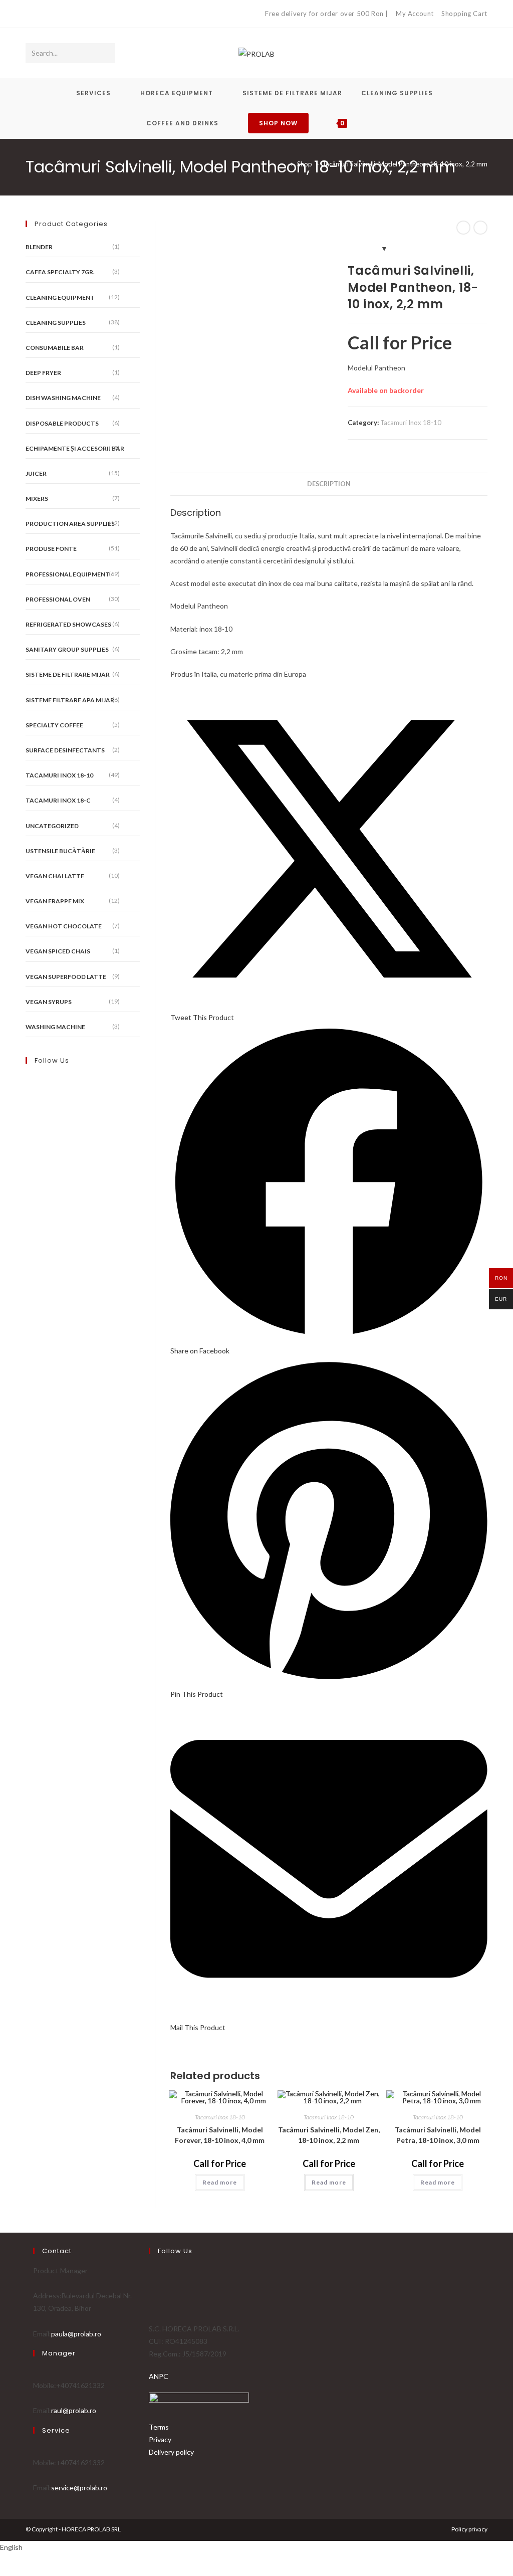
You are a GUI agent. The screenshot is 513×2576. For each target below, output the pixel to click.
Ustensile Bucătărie (60, 851)
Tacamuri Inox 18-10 (411, 423)
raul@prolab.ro (74, 2410)
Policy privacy (469, 2529)
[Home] (285, 164)
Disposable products (62, 423)
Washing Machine (55, 1027)
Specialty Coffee (54, 725)
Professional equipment (68, 574)
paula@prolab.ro (76, 2334)
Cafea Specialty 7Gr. (60, 272)
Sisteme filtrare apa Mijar (70, 700)
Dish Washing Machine (63, 398)
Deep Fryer (43, 373)
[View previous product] (463, 228)
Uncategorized (52, 826)
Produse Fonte (51, 549)
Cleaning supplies (56, 323)
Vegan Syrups (49, 1002)
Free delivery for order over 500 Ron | (327, 14)
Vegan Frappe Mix (55, 901)
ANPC (159, 2376)
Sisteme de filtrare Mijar (68, 674)
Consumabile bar (55, 348)
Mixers (37, 499)
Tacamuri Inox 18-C (58, 800)
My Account (415, 14)
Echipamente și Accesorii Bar (75, 448)
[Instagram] (40, 14)
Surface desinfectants (65, 750)
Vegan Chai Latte (55, 876)
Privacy (160, 2439)
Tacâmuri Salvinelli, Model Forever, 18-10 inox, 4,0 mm (220, 2135)
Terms (159, 2427)
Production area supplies (70, 524)
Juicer (36, 473)
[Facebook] (30, 14)
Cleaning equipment (60, 298)
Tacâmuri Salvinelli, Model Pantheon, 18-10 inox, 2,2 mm (405, 164)
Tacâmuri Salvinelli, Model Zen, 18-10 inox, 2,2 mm (329, 2135)
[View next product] (480, 228)
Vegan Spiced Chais (58, 951)
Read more (220, 2182)
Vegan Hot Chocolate (64, 926)
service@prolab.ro (79, 2488)
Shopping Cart (464, 14)
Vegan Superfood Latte (66, 977)
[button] (256, 2547)
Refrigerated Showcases (68, 624)
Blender (39, 247)
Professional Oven (58, 599)
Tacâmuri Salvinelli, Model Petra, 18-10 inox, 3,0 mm (438, 2135)
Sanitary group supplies (67, 649)
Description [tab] (329, 484)
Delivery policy (171, 2452)
